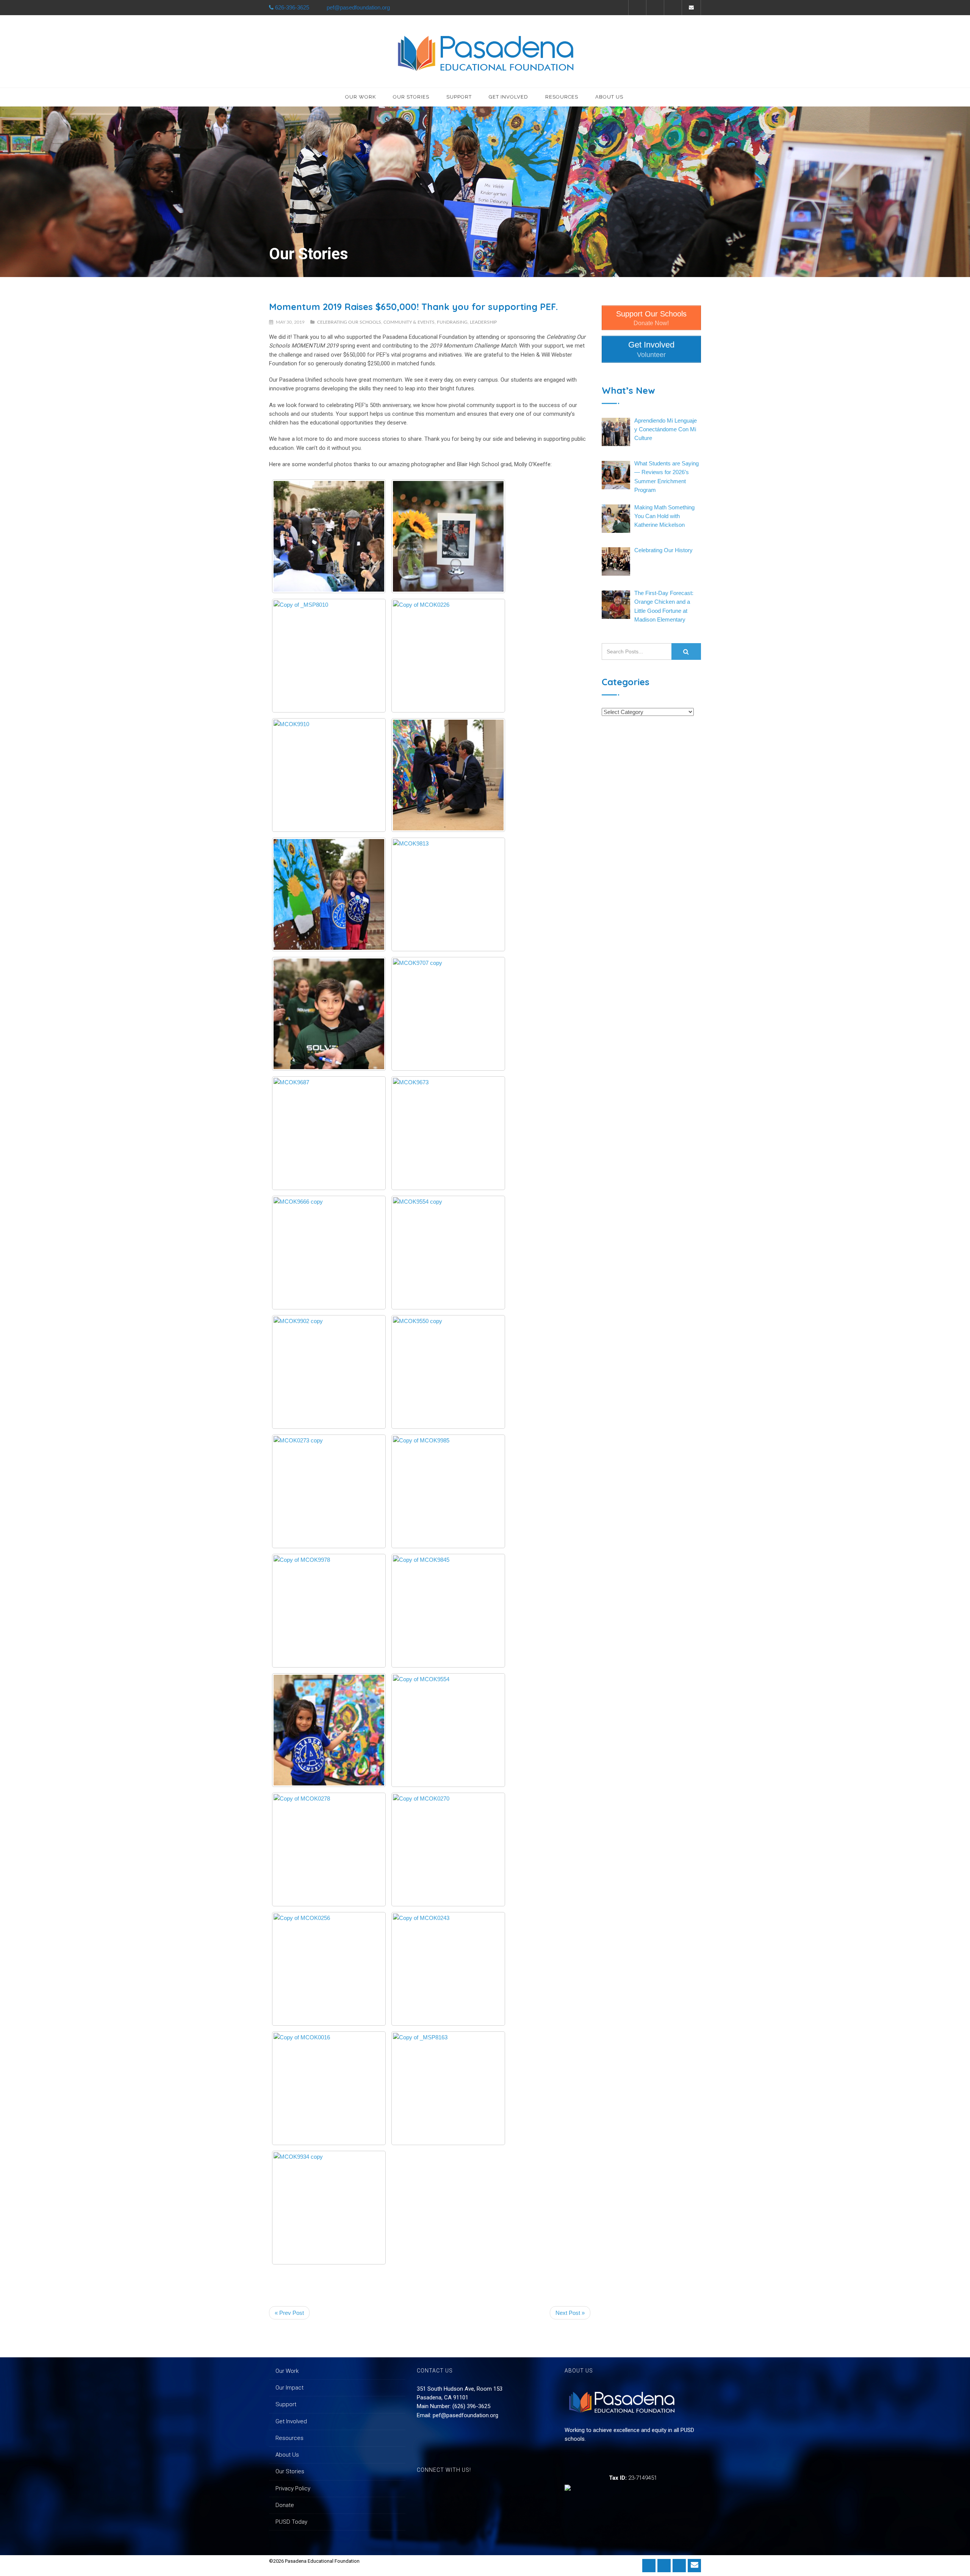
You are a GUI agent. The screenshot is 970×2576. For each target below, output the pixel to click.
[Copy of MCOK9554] (448, 1730)
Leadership (483, 322)
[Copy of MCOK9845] (448, 1611)
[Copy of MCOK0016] (329, 2088)
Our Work (361, 97)
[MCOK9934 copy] (329, 2208)
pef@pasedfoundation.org (465, 2415)
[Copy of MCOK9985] (448, 1491)
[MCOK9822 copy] (329, 894)
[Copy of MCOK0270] (448, 1849)
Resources (562, 97)
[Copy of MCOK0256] (329, 1969)
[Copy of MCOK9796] (329, 536)
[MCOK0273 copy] (329, 1491)
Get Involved (508, 97)
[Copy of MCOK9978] (329, 1611)
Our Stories (411, 97)
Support (459, 97)
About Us (609, 97)
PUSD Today (291, 2522)
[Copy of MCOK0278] (329, 1849)
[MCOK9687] (329, 1133)
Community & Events (409, 322)
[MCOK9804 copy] (329, 1014)
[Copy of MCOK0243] (448, 1969)
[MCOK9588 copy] (448, 536)
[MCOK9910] (329, 775)
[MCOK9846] (448, 775)
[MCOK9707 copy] (448, 1014)
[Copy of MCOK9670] (329, 1730)
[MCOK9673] (448, 1133)
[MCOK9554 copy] (448, 1253)
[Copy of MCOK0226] (448, 656)
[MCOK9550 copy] (448, 1372)
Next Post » (570, 2313)
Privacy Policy (293, 2488)
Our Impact (289, 2388)
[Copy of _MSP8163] (448, 2088)
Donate (285, 2505)
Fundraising (452, 322)
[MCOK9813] (448, 894)
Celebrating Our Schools (349, 322)
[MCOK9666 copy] (329, 1253)
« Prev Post (289, 2313)
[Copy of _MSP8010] (329, 656)
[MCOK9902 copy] (329, 1372)
